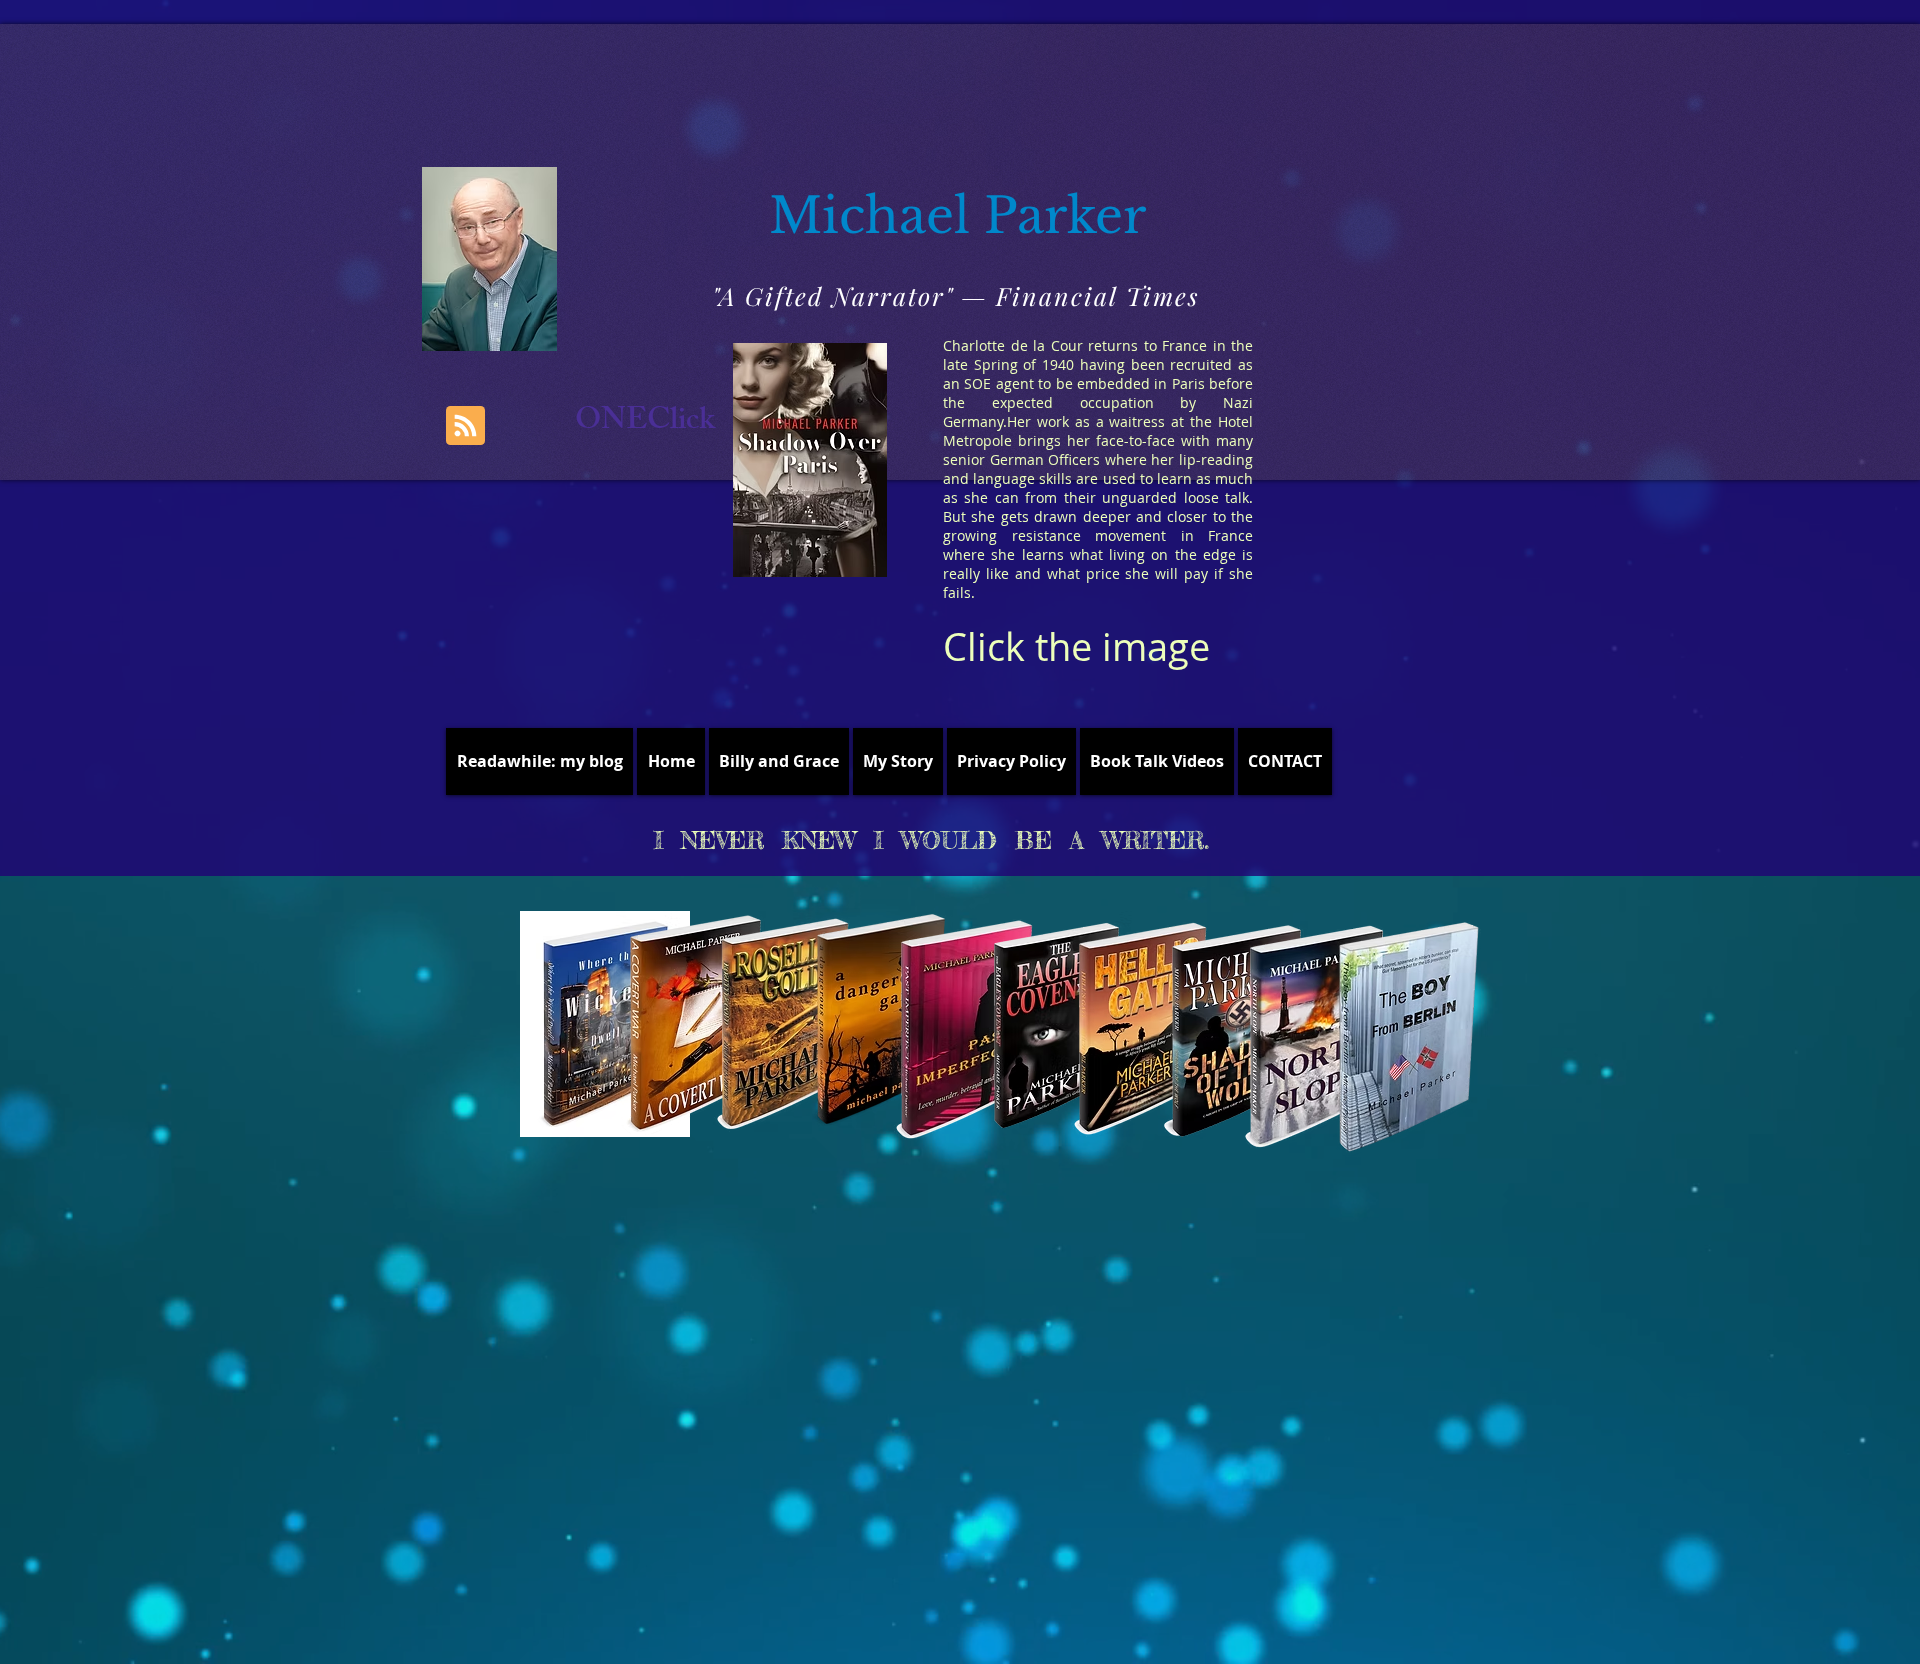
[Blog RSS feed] (465, 426)
